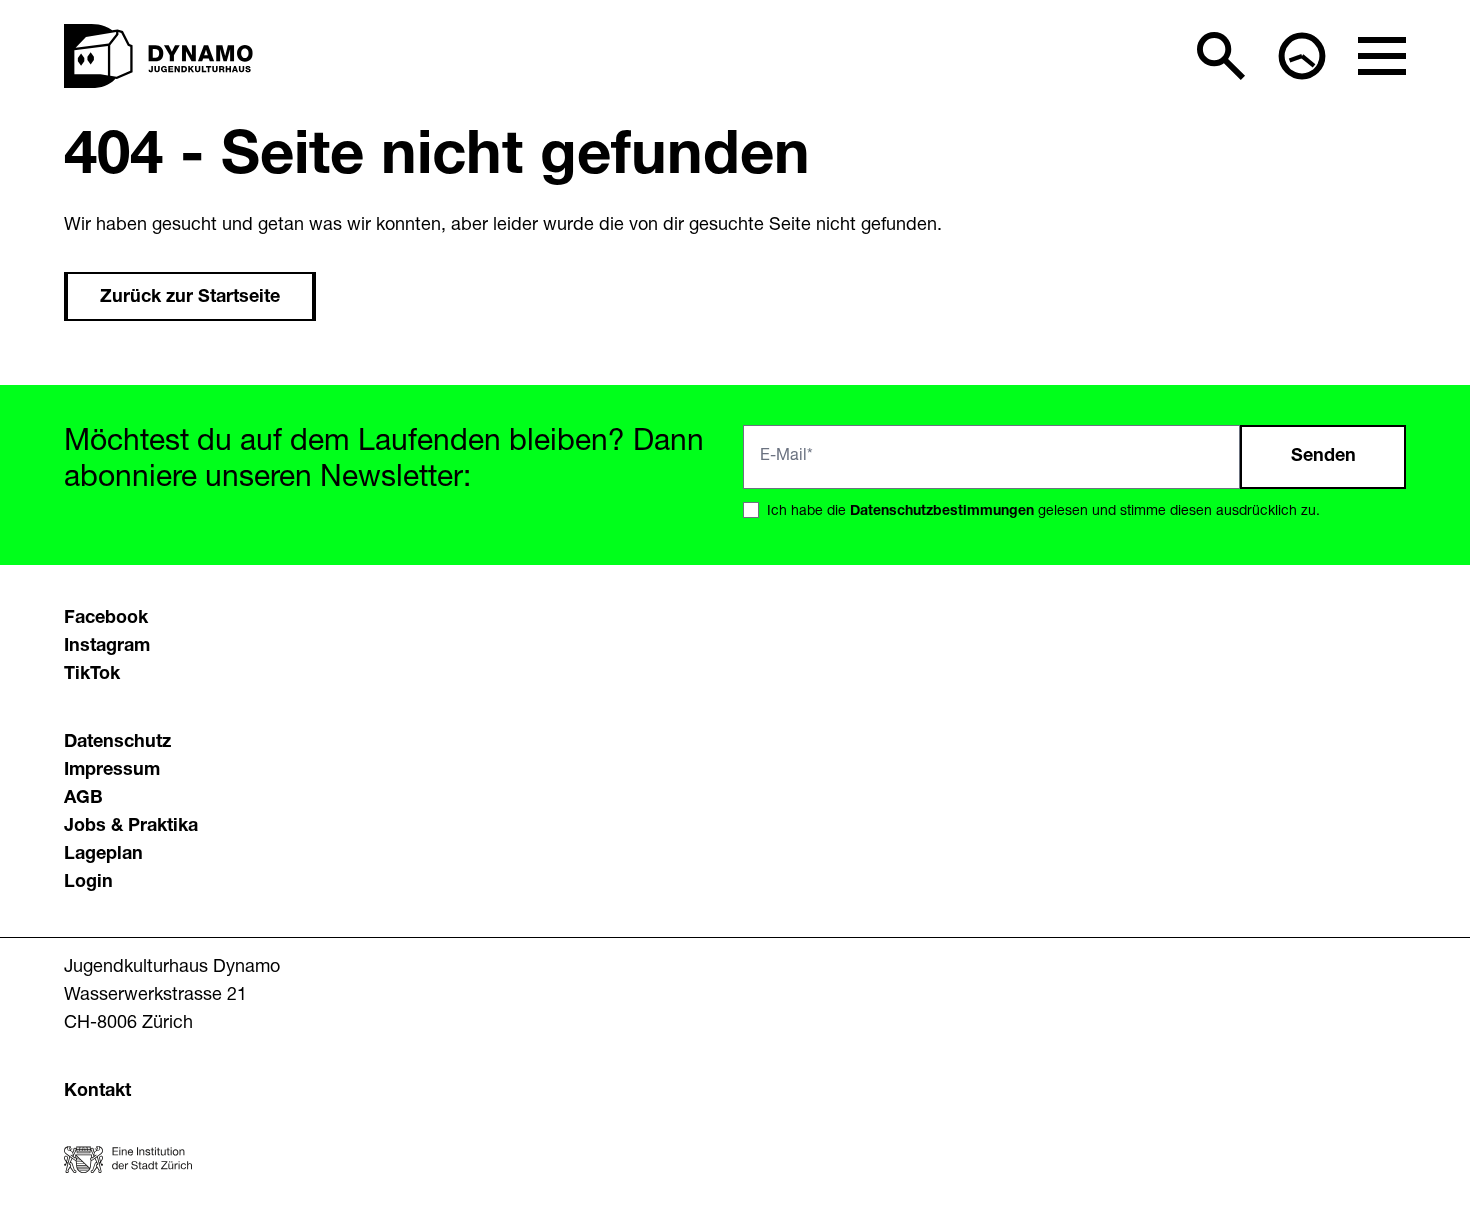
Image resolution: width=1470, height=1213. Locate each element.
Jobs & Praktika (131, 827)
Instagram (107, 647)
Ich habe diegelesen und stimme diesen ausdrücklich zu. (1043, 511)
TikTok (92, 675)
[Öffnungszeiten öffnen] (1302, 56)
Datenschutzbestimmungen (942, 511)
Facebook (106, 619)
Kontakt (97, 1092)
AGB (83, 799)
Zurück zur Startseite (190, 298)
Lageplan (103, 855)
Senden (1323, 457)
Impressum (112, 771)
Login (88, 883)
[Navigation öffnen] (1382, 56)
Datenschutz (117, 743)
